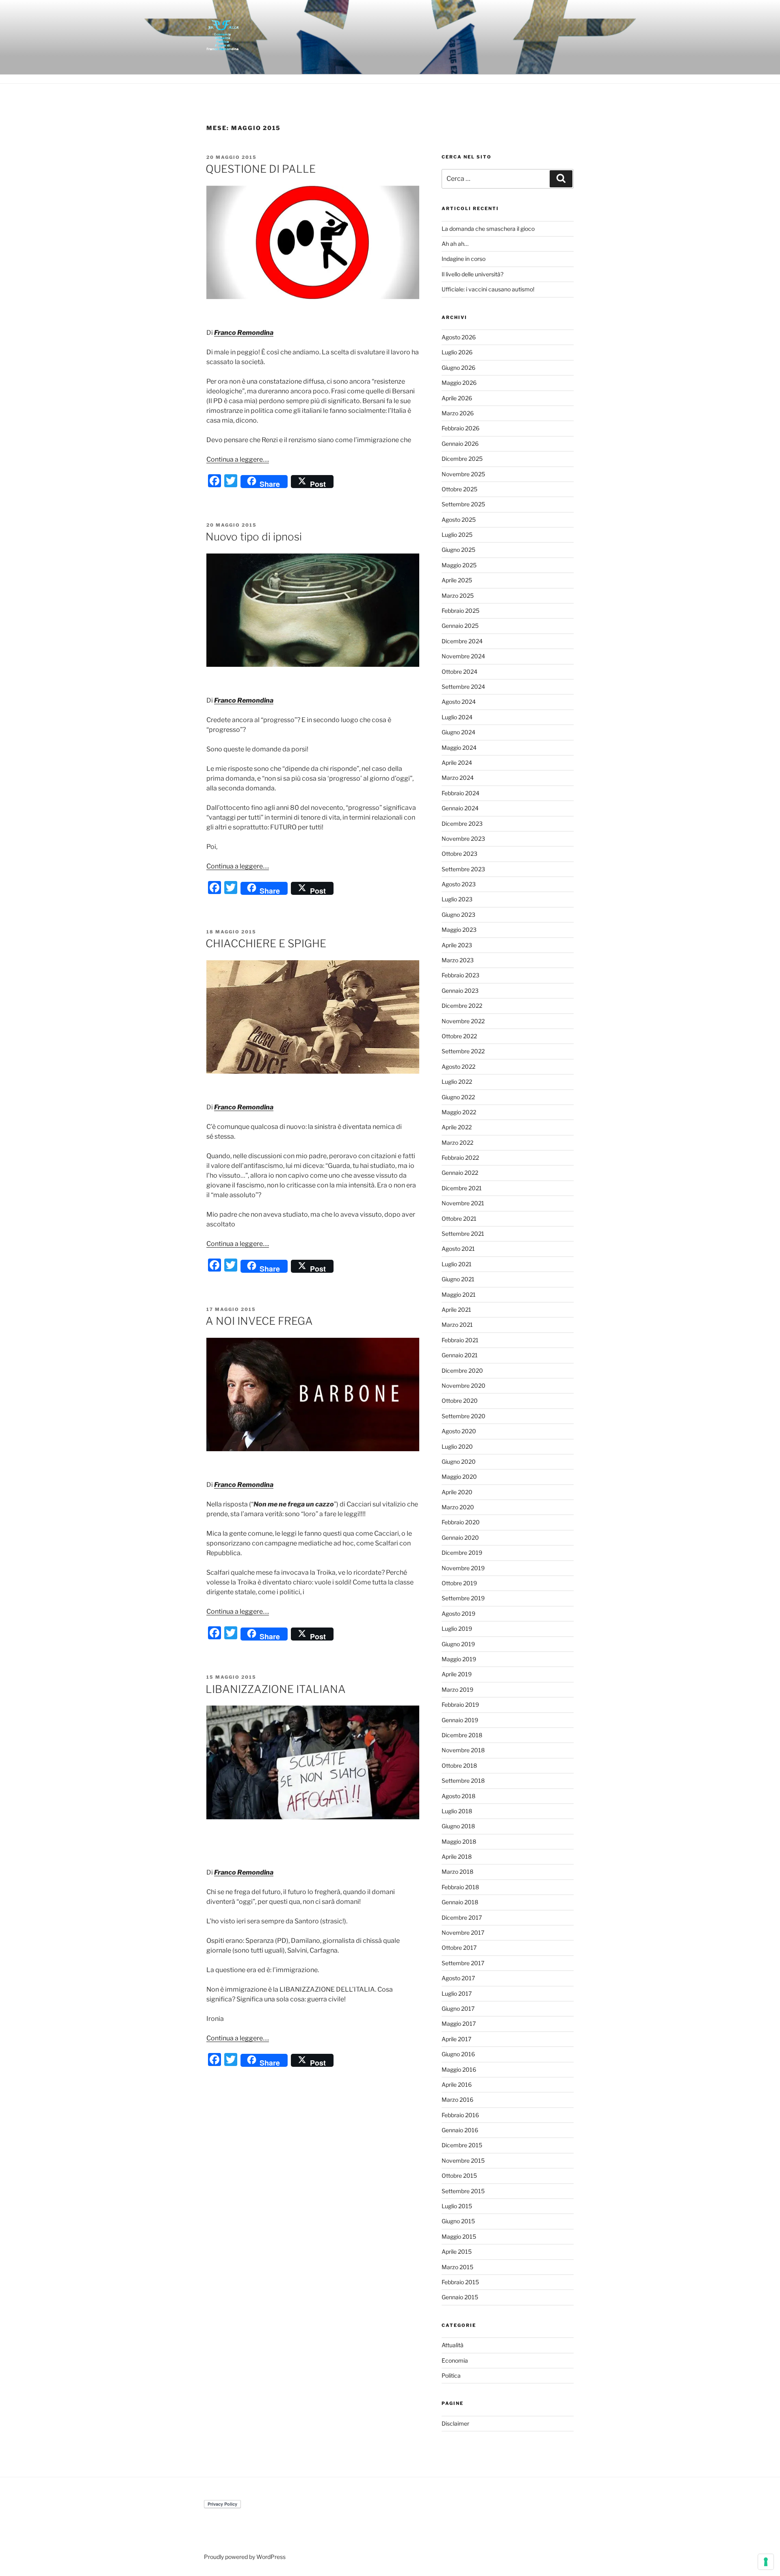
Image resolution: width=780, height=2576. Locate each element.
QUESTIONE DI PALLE (261, 169)
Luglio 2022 (457, 1082)
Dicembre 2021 (462, 1188)
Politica (451, 2375)
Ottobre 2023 (459, 854)
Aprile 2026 (457, 398)
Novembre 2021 (463, 1203)
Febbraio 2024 (460, 793)
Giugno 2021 (458, 1279)
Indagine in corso (464, 259)
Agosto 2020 (459, 1431)
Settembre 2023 (463, 869)
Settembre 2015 (463, 2191)
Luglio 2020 (457, 1446)
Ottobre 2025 (459, 489)
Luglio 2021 (457, 1264)
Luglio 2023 (457, 899)
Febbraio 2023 (460, 975)
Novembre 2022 (463, 1021)
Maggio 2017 (459, 2024)
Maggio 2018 (459, 1841)
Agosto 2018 (458, 1796)
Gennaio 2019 (460, 1720)
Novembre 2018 (463, 1750)
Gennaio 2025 (460, 626)
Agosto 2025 (459, 520)
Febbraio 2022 (460, 1158)
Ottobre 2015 (459, 2176)
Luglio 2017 (457, 1993)
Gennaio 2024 (460, 808)
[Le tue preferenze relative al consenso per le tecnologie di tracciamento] (766, 2562)
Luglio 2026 (457, 352)
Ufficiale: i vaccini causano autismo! (488, 289)
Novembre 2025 (463, 474)
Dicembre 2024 (462, 641)
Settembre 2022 (463, 1051)
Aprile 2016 (457, 2084)
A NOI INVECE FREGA (259, 1321)
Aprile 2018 (457, 1857)
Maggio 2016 (459, 2069)
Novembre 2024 (463, 656)
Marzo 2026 (458, 413)
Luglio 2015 (457, 2206)
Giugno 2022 (458, 1097)
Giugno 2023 (458, 915)
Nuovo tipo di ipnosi (254, 537)
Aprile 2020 (457, 1492)
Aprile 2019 (457, 1674)
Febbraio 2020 (461, 1522)
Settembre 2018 (463, 1781)
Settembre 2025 (463, 504)
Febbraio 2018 (460, 1887)
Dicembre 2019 (462, 1553)
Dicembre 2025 (462, 459)
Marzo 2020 (458, 1507)
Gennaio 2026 (460, 444)
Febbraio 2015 (460, 2282)
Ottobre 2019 (459, 1583)
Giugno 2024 (458, 732)
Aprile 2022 (457, 1127)
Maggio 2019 (459, 1659)
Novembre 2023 (463, 839)
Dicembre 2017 (462, 1917)
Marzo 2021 (457, 1325)
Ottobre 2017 (459, 1948)
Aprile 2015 (457, 2252)
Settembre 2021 (463, 1234)
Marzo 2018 (457, 1872)
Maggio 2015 (459, 2236)
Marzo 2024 (458, 778)
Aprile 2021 (456, 1310)
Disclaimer (455, 2423)
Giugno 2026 (458, 368)
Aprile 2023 (457, 945)
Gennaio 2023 (460, 991)
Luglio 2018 (457, 1811)
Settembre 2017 (463, 1963)
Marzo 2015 (457, 2267)
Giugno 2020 (459, 1462)
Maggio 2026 (459, 383)
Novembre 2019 (463, 1568)
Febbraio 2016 (460, 2115)
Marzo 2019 (457, 1689)
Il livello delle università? (472, 274)
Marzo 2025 (458, 596)
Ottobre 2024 (459, 672)
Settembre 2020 (464, 1416)
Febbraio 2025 (460, 611)
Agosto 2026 (459, 337)
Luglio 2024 (457, 717)
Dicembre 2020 (462, 1370)
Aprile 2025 (457, 580)
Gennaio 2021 (460, 1355)
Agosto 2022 (458, 1067)
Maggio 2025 (459, 565)
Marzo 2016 (457, 2100)
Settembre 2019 (463, 1598)
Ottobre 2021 (459, 1219)
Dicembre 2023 (462, 824)
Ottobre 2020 (460, 1401)
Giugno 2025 (458, 550)
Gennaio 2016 (460, 2130)
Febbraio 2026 (460, 428)
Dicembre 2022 (462, 1006)
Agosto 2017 (458, 1978)
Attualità (453, 2345)
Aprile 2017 (456, 2039)
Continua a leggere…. (238, 459)
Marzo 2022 (457, 1143)
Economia (455, 2360)
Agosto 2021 (458, 1249)
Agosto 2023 (459, 884)
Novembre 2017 (463, 1933)
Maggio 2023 (459, 930)
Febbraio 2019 (460, 1705)
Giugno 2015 (458, 2221)
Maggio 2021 (459, 1295)
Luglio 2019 (457, 1629)
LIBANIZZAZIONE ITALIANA (276, 1689)
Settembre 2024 (463, 687)
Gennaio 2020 (460, 1538)
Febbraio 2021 (460, 1340)
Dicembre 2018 (462, 1735)
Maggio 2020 (459, 1477)
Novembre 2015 (463, 2160)
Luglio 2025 (457, 535)
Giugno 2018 (458, 1826)
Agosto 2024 (459, 702)
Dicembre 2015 (462, 2145)
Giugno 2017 (458, 2008)
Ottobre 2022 (459, 1036)
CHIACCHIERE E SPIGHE (266, 943)
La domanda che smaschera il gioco (488, 229)
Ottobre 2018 (459, 1765)
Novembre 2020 (464, 1386)
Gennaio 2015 (460, 2297)
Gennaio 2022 (460, 1173)
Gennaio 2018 (460, 1902)
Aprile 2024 (457, 763)
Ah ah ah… (455, 244)
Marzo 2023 (458, 960)
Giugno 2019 (458, 1644)
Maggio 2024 (459, 748)
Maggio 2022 (459, 1112)
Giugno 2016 (458, 2054)
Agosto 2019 (458, 1614)
